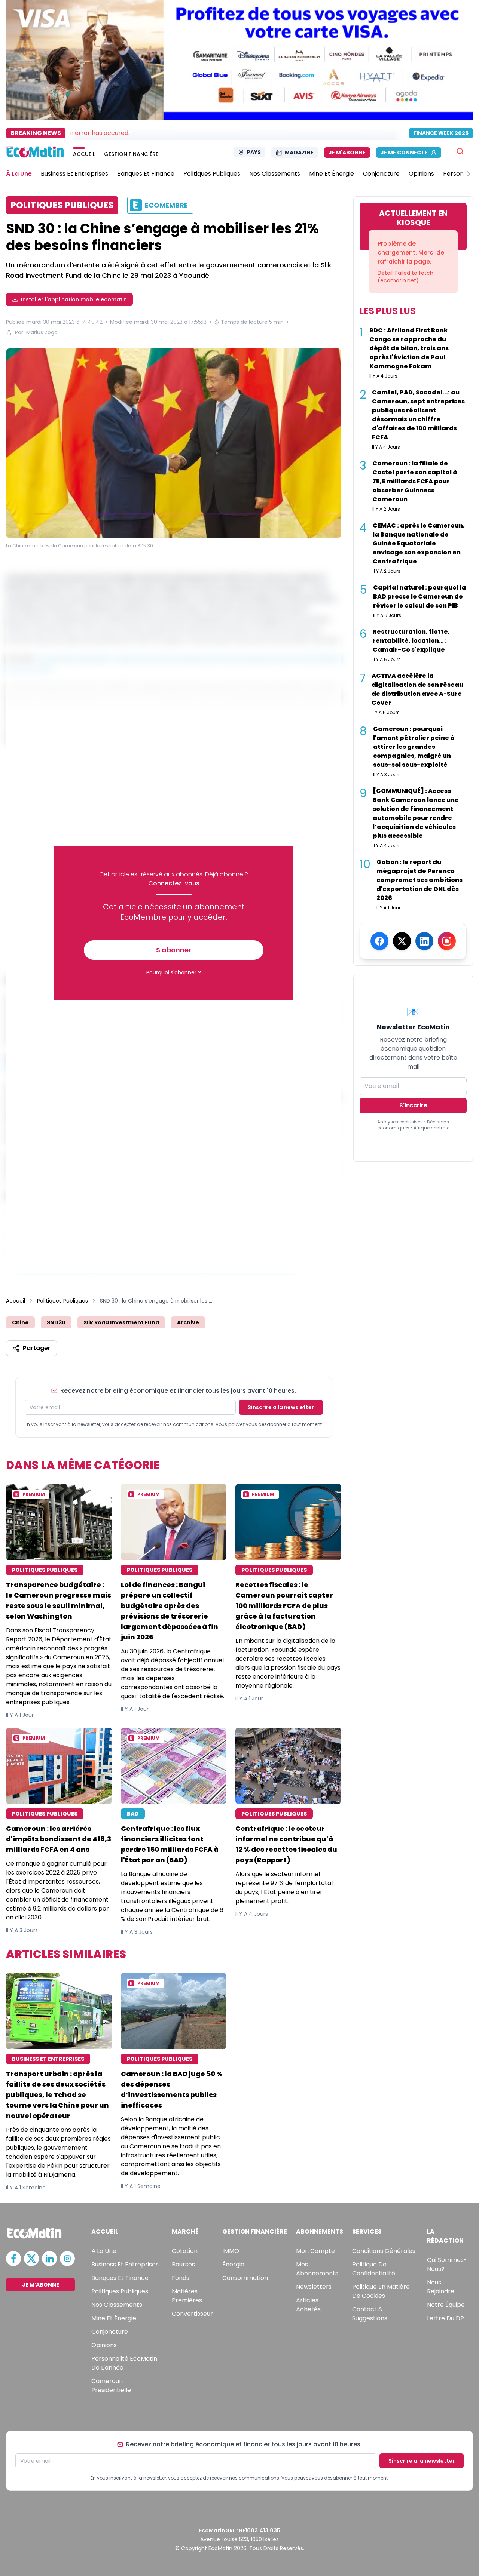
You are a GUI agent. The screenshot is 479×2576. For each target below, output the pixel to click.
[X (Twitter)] (402, 941)
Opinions (104, 2345)
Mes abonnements (317, 2269)
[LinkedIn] (424, 941)
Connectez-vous (174, 883)
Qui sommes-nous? (447, 2264)
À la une (104, 2251)
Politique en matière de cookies (381, 2291)
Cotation (185, 2251)
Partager (37, 1348)
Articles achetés (308, 2305)
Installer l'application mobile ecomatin (74, 299)
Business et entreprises (125, 2264)
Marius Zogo (42, 332)
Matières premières (187, 2296)
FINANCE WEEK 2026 (441, 133)
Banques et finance (120, 2278)
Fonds (181, 2278)
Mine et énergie (114, 2318)
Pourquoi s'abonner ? (174, 972)
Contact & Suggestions (370, 2314)
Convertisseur (192, 2314)
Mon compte (315, 2251)
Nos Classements (117, 2305)
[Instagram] (447, 941)
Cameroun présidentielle (111, 2386)
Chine (20, 1322)
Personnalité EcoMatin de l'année (124, 2363)
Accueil (16, 1301)
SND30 (56, 1322)
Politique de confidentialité (374, 2269)
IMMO (231, 2251)
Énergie (233, 2264)
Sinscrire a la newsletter (281, 1407)
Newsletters (314, 2287)
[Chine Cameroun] (174, 443)
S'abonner (174, 950)
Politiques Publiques (62, 1301)
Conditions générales (384, 2251)
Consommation (245, 2278)
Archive (188, 1322)
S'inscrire (413, 1105)
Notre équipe (446, 2305)
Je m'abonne (347, 153)
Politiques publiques (120, 2291)
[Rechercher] (460, 151)
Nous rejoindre (441, 2287)
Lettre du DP (446, 2318)
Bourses (183, 2264)
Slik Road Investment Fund (121, 1322)
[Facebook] (379, 941)
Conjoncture (110, 2332)
